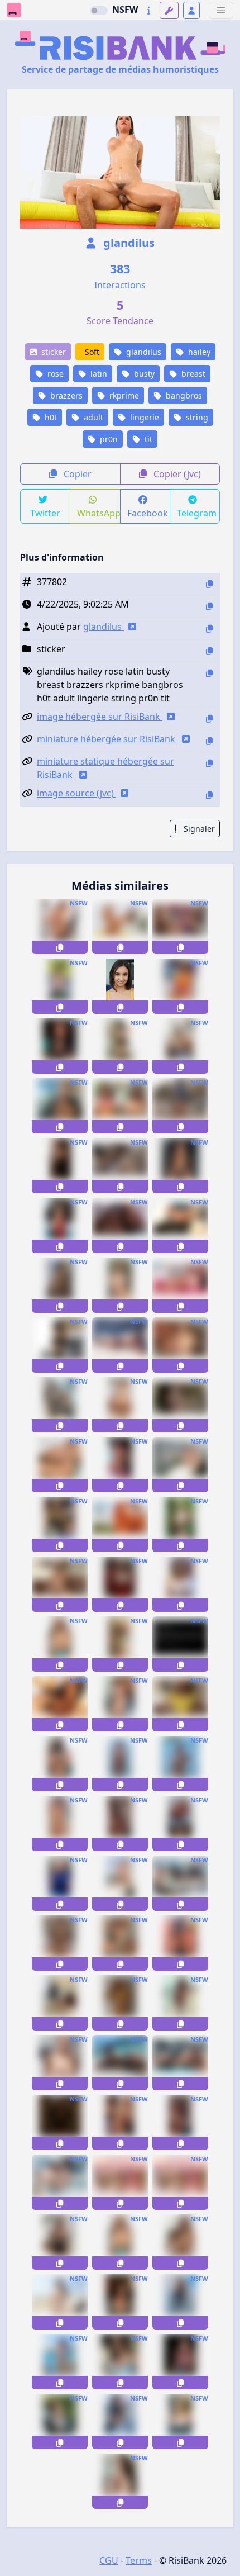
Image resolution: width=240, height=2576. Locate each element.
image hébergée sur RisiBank (100, 717)
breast (192, 374)
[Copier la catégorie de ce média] (209, 651)
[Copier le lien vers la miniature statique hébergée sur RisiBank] (209, 763)
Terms (139, 2560)
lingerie (143, 417)
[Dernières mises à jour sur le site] (149, 10)
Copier (76, 474)
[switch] (99, 11)
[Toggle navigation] (221, 10)
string (196, 417)
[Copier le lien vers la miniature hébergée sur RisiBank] (209, 741)
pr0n (108, 439)
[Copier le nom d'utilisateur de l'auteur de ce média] (209, 628)
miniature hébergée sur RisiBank (107, 739)
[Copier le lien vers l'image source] (209, 795)
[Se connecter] (191, 10)
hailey (198, 352)
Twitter (45, 513)
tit (147, 439)
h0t (50, 417)
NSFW (125, 10)
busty (143, 374)
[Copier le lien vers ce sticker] (60, 947)
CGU (109, 2560)
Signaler (198, 829)
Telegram (197, 513)
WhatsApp (99, 513)
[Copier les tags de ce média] (209, 673)
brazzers (65, 395)
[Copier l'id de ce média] (209, 584)
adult (92, 417)
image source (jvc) (76, 793)
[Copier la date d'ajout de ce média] (209, 606)
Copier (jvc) (176, 474)
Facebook (148, 513)
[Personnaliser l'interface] (169, 10)
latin (98, 374)
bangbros (183, 395)
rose (54, 374)
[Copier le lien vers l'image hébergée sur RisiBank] (209, 718)
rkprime (123, 395)
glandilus (128, 243)
